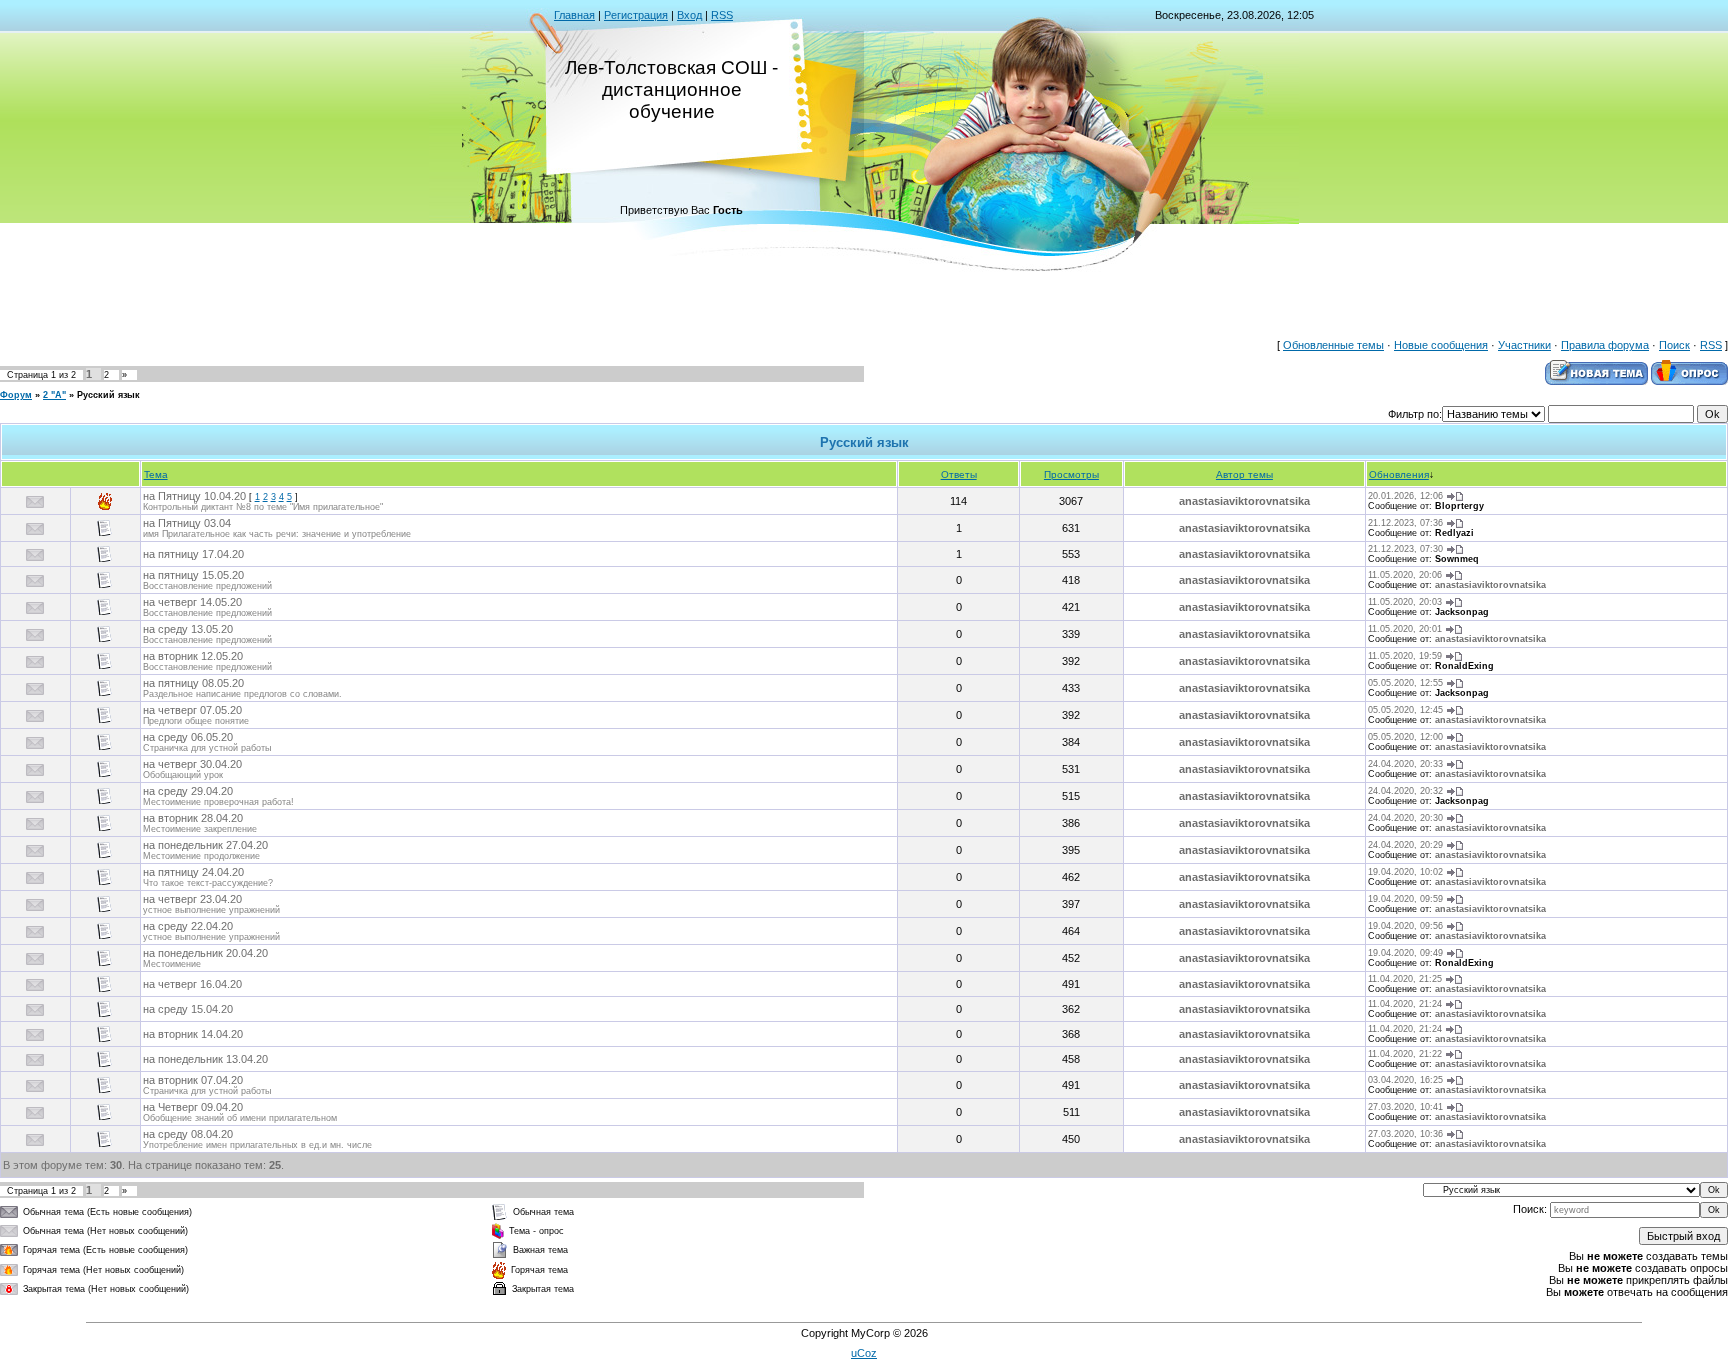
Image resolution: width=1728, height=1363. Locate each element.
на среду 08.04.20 (188, 1134)
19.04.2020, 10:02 (1405, 872)
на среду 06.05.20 (188, 737)
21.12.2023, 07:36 (1405, 523)
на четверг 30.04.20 (192, 764)
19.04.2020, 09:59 (1405, 899)
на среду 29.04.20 (188, 791)
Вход (689, 15)
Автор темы (1244, 474)
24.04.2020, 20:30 (1405, 818)
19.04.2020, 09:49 (1405, 953)
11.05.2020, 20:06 (1405, 575)
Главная (574, 15)
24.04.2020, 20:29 (1405, 845)
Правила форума (1605, 345)
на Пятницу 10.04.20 (194, 496)
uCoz (864, 1353)
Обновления (1399, 474)
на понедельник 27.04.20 (205, 845)
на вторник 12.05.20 (193, 656)
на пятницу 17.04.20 (193, 554)
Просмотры (1071, 474)
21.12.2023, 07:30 (1405, 549)
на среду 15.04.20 (188, 1009)
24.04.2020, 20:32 (1405, 791)
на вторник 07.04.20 (193, 1080)
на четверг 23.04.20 (192, 899)
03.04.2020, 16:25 (1405, 1080)
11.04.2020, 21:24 (1405, 1004)
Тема (156, 474)
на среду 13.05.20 (188, 629)
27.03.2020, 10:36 (1405, 1134)
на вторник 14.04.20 (193, 1034)
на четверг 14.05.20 (192, 602)
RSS (722, 15)
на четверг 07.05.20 (192, 710)
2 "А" (54, 395)
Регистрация (636, 15)
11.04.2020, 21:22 (1405, 1054)
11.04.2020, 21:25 (1405, 979)
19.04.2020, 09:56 (1405, 926)
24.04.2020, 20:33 (1405, 764)
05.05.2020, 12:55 (1405, 683)
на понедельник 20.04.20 (205, 953)
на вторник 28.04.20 (193, 818)
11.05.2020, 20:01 (1405, 629)
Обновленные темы (1333, 345)
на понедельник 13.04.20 (205, 1059)
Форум (16, 395)
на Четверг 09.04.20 (193, 1107)
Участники (1524, 345)
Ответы (959, 474)
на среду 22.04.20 (188, 926)
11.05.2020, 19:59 (1405, 656)
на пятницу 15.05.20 (193, 575)
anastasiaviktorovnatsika (1244, 501)
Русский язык (108, 395)
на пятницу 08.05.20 (193, 683)
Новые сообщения (1441, 345)
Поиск (1674, 345)
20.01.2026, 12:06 (1405, 496)
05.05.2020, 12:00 (1405, 737)
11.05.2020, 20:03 (1405, 602)
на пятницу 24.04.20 (193, 872)
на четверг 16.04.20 (192, 984)
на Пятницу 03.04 (187, 523)
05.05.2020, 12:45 (1405, 710)
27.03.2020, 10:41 (1405, 1107)
